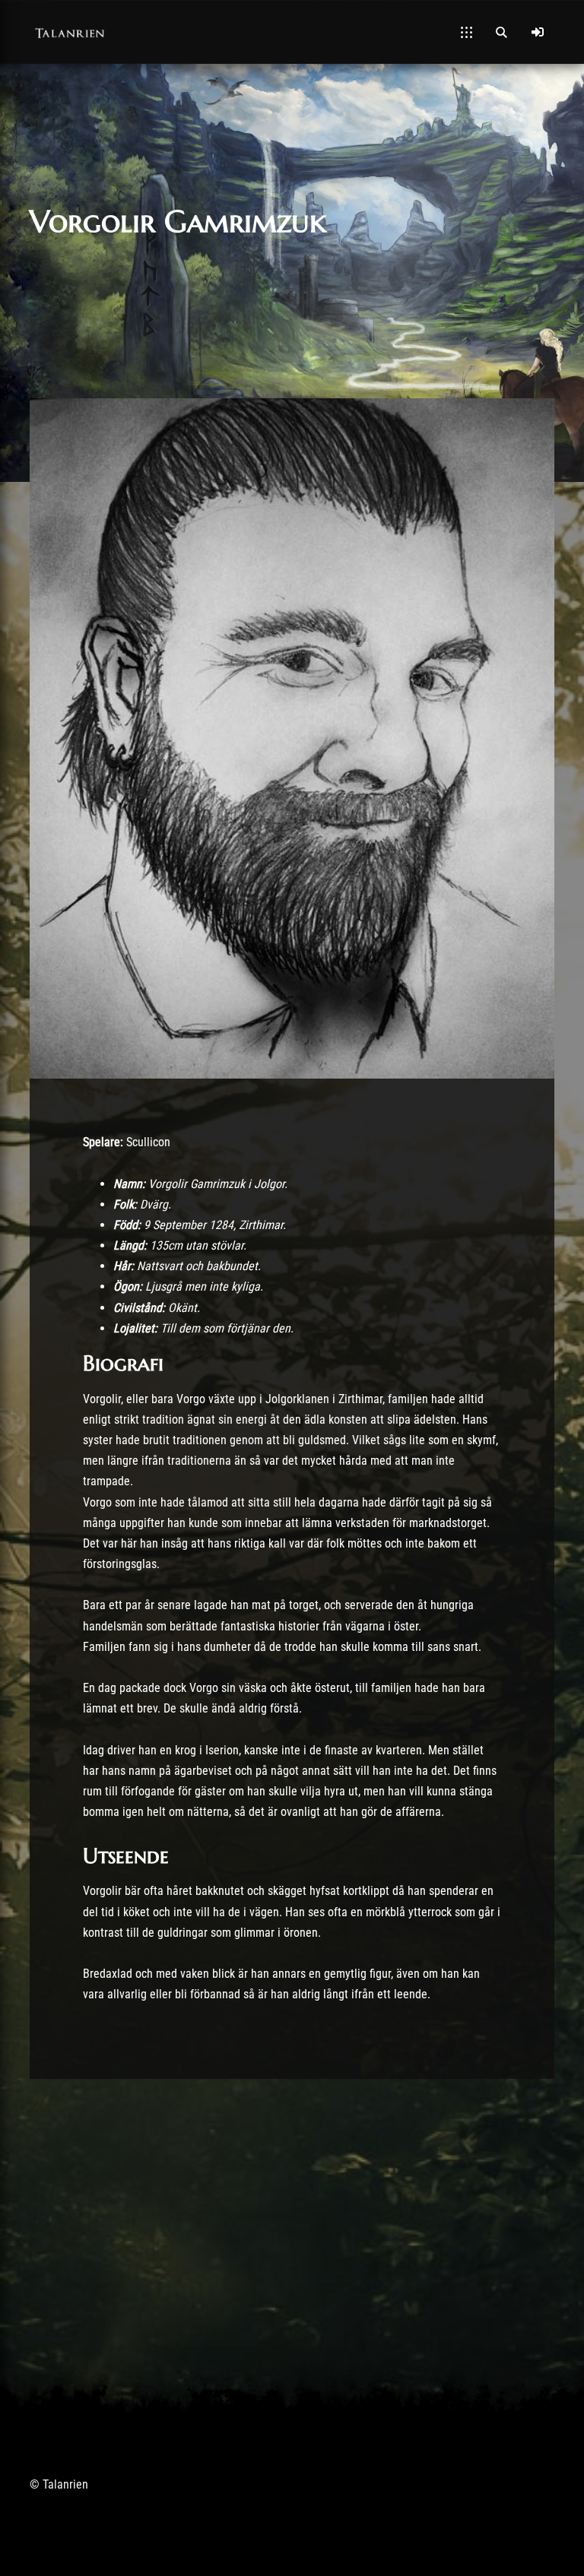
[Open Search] (501, 32)
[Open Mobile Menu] (467, 32)
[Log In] (538, 32)
